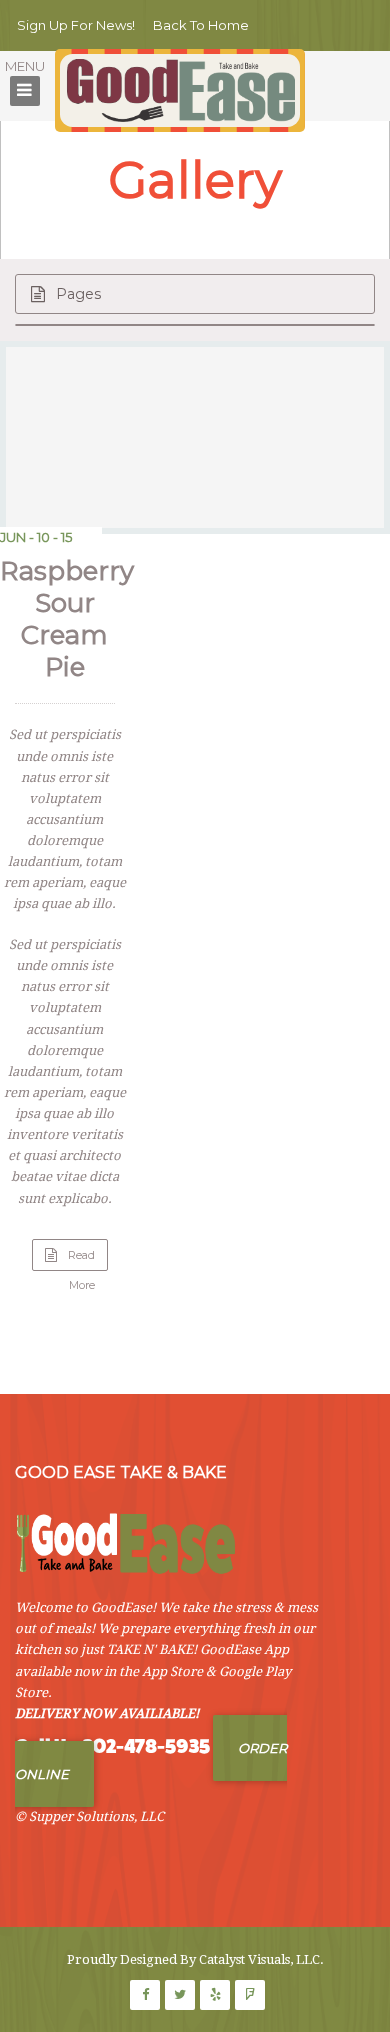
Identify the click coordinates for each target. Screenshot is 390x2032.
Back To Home (201, 25)
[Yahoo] (250, 1995)
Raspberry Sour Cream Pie (67, 619)
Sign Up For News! (76, 25)
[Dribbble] (215, 1995)
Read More (88, 1259)
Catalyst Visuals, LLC (259, 1959)
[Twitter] (180, 1995)
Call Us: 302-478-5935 (112, 1746)
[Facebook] (145, 1995)
